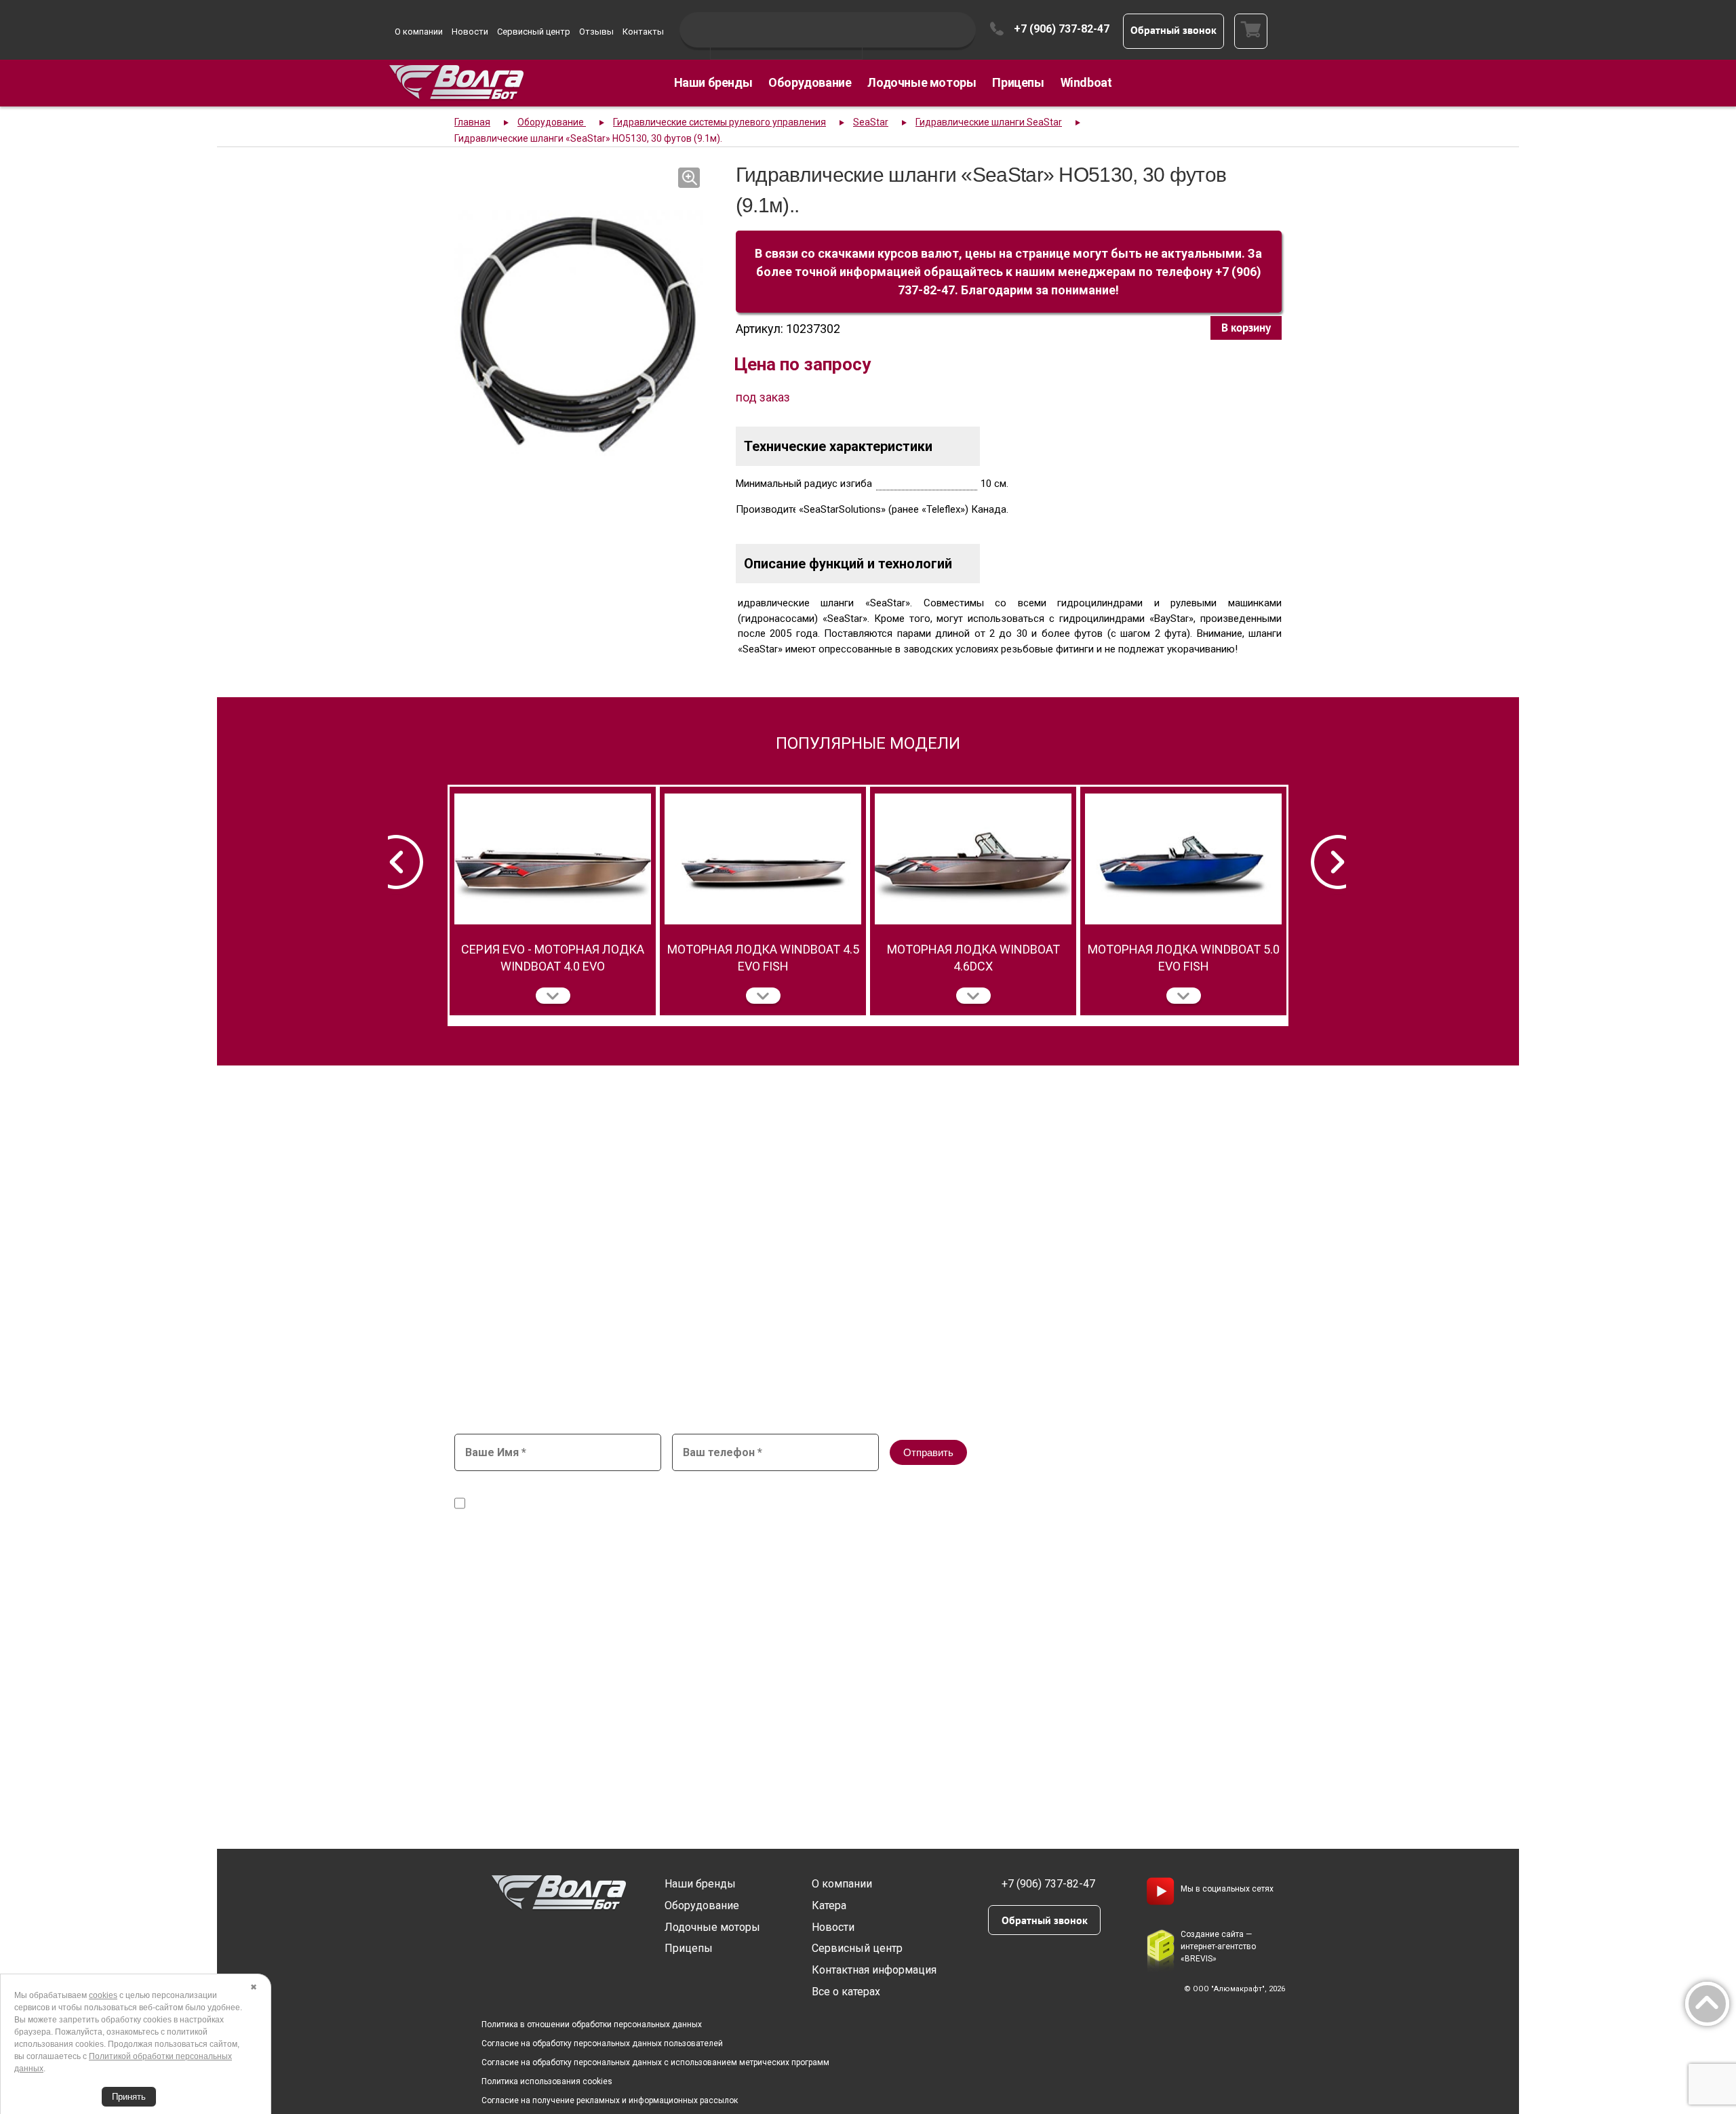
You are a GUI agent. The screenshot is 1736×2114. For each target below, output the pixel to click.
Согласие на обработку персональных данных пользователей (602, 2043)
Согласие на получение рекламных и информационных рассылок (610, 2100)
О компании (419, 32)
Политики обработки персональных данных (1022, 1504)
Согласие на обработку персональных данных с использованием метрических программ (655, 2062)
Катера (829, 1905)
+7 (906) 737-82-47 (1062, 29)
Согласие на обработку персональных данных (767, 1491)
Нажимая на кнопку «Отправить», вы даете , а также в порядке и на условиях (797, 1498)
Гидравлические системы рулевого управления (719, 122)
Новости (470, 32)
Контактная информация (874, 1970)
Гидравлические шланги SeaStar (989, 122)
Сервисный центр (534, 32)
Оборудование (810, 82)
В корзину (1246, 328)
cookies (103, 1995)
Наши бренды (713, 82)
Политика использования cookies (547, 2081)
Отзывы (596, 32)
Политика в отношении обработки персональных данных (592, 2024)
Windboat (1086, 82)
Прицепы (1018, 82)
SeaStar (871, 122)
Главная (472, 122)
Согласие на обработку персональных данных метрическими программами (643, 1504)
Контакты (643, 32)
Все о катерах (846, 1992)
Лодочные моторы (922, 82)
